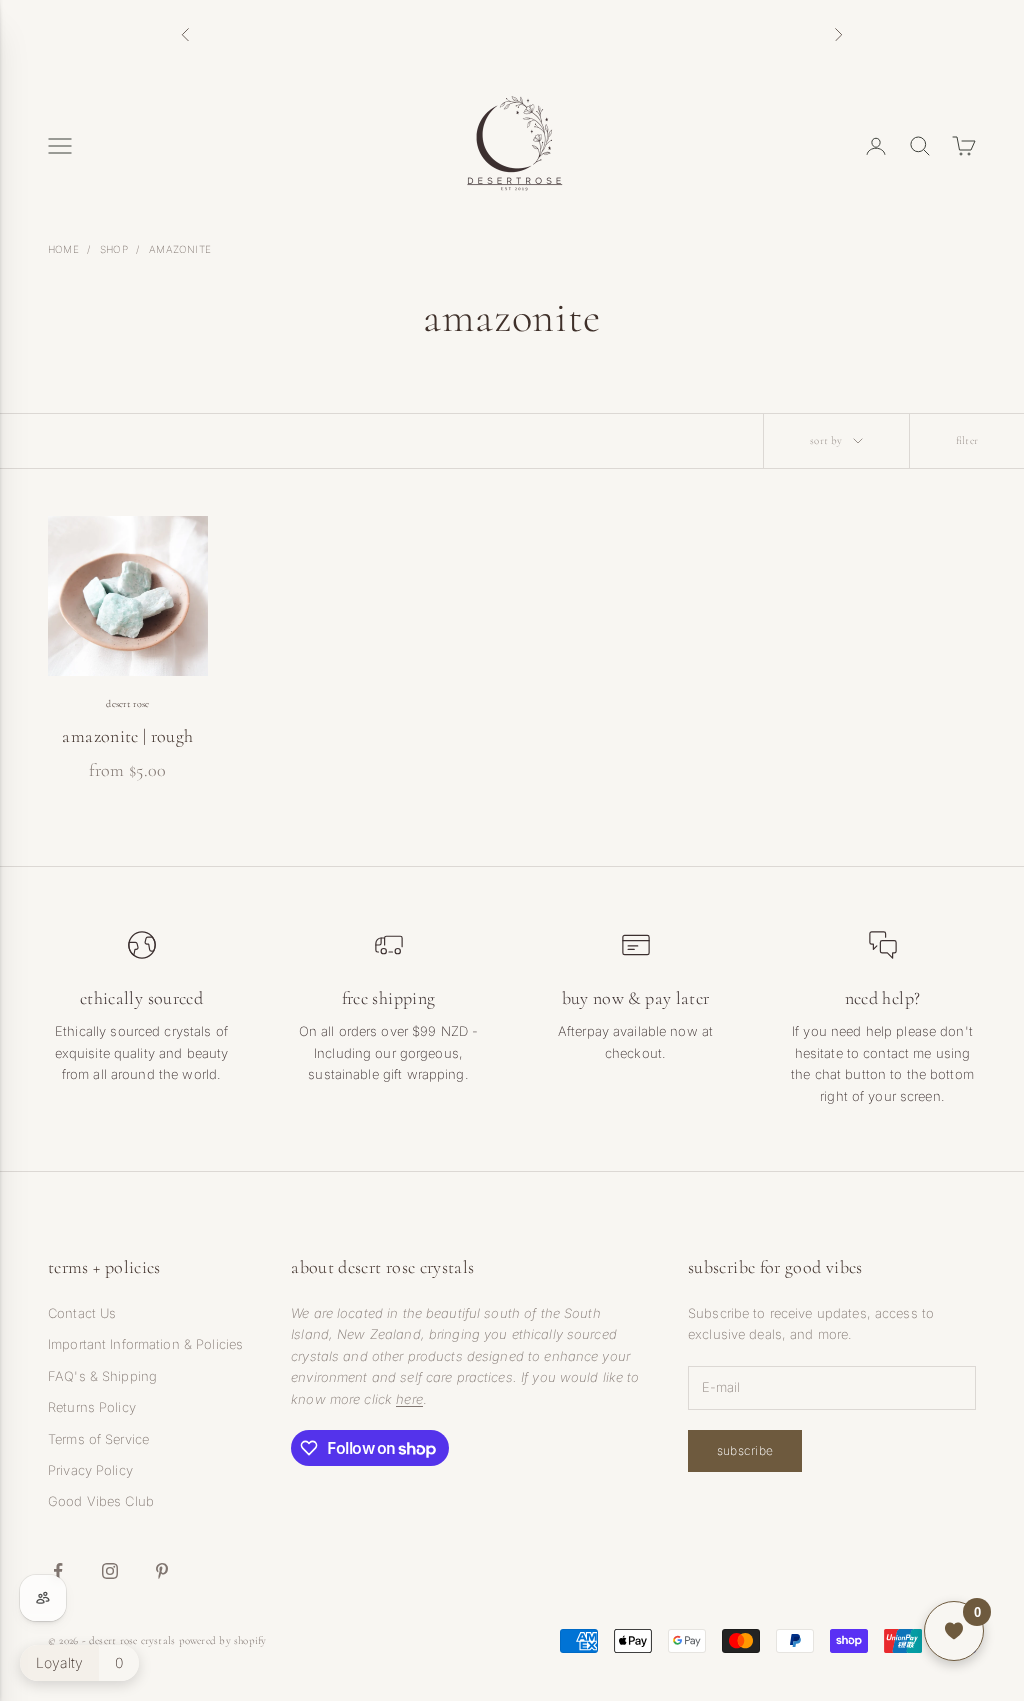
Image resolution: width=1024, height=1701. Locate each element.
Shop (114, 249)
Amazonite (180, 249)
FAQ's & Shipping (102, 1376)
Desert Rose (127, 704)
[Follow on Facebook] (58, 1571)
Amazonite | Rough (127, 736)
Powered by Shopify (223, 1640)
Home (63, 249)
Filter (967, 440)
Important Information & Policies (145, 1344)
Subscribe (745, 1450)
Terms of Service (98, 1439)
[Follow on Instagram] (110, 1571)
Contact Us (82, 1313)
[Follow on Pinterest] (162, 1571)
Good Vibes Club (101, 1501)
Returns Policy (92, 1407)
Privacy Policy (90, 1470)
